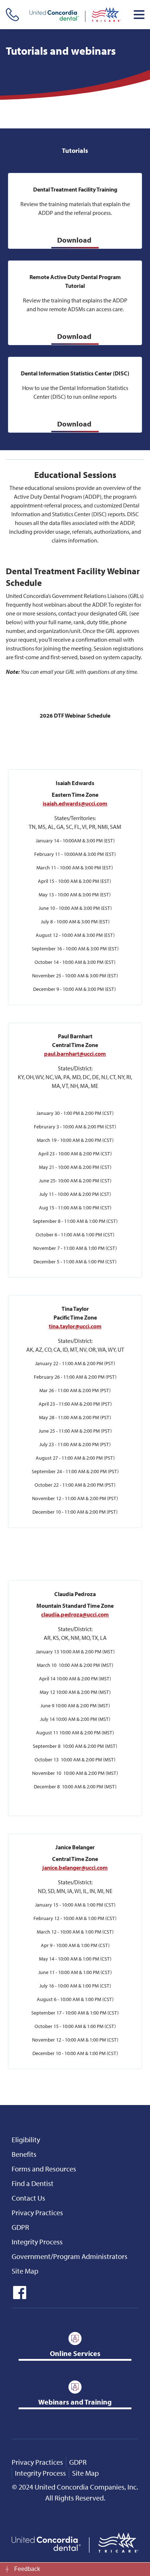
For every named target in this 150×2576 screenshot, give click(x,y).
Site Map (25, 2271)
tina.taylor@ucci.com (75, 1326)
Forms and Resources (44, 2169)
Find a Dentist (33, 2183)
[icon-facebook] (19, 2296)
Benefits (24, 2154)
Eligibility (26, 2139)
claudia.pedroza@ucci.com (75, 1614)
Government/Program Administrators (70, 2256)
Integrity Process (37, 2242)
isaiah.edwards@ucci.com (75, 803)
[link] (75, 2569)
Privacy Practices (37, 2212)
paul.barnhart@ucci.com (75, 1054)
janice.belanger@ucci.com (75, 1868)
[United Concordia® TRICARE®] (75, 15)
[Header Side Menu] (139, 15)
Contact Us (28, 2198)
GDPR (20, 2227)
